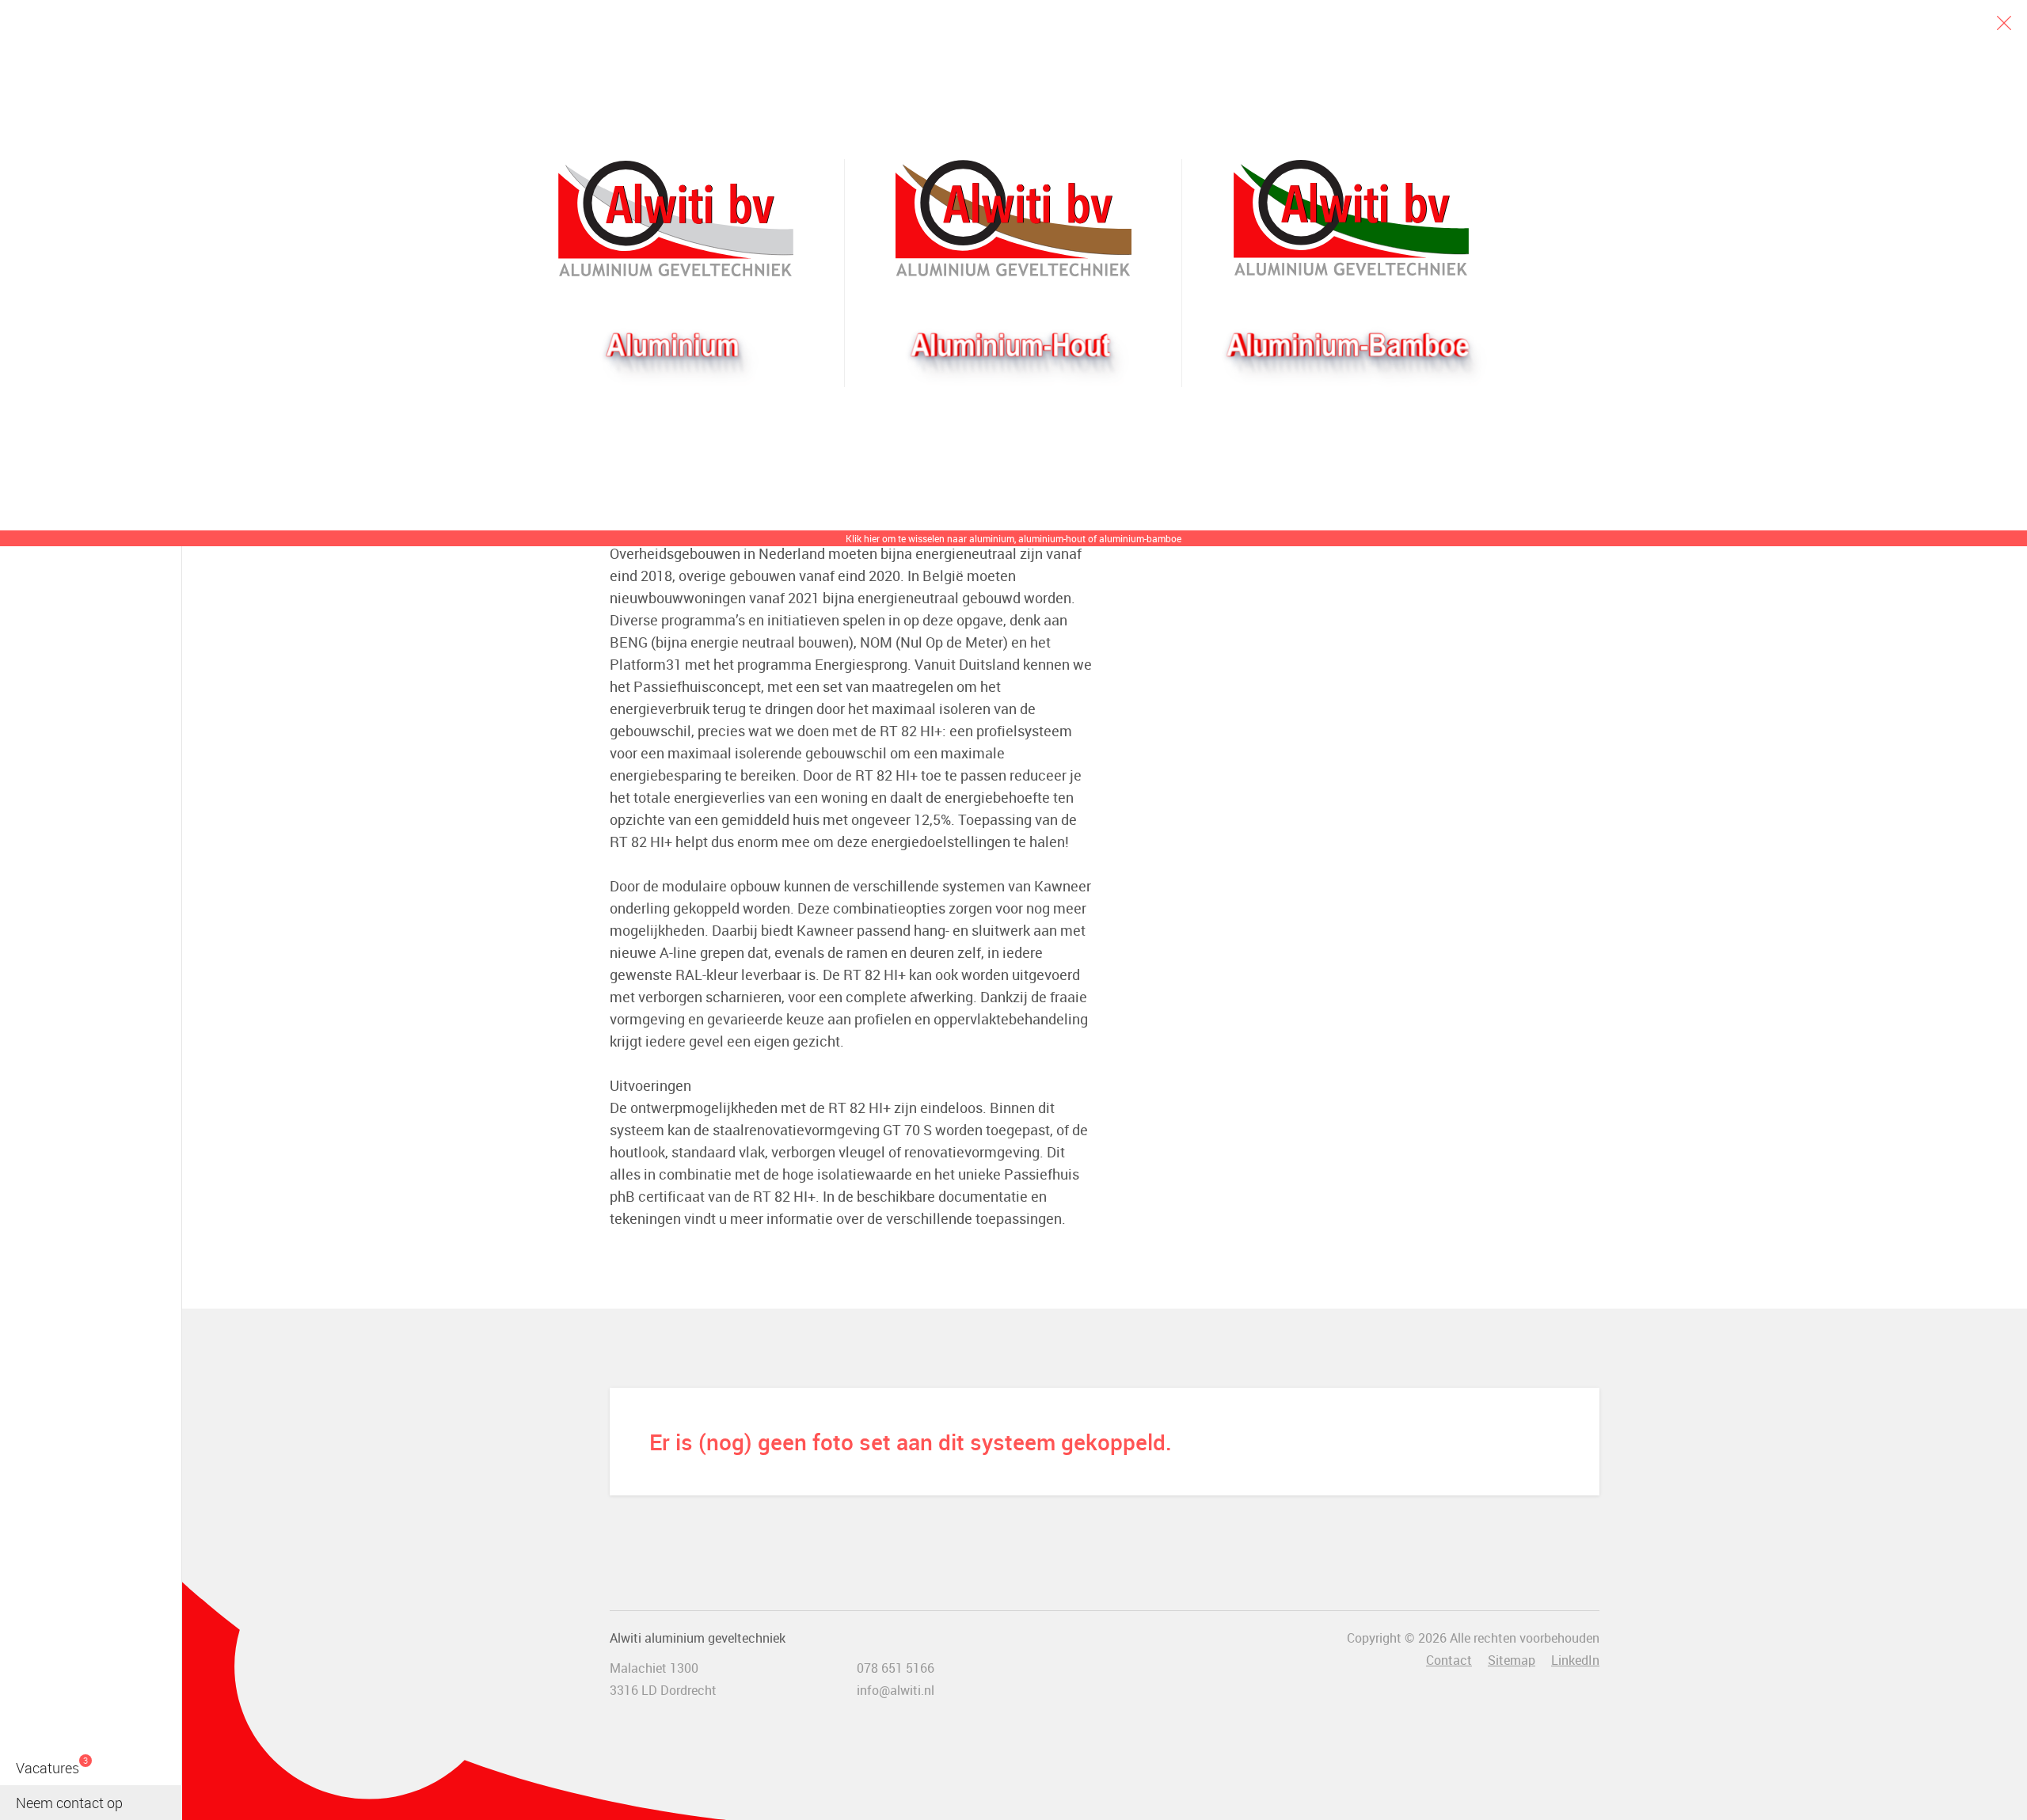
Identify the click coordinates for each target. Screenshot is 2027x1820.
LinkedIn (1575, 1660)
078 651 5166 (896, 1668)
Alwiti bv (676, 218)
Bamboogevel (1352, 218)
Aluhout (1013, 218)
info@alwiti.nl (896, 1690)
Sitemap (1512, 1660)
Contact (1449, 1660)
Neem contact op (69, 1803)
